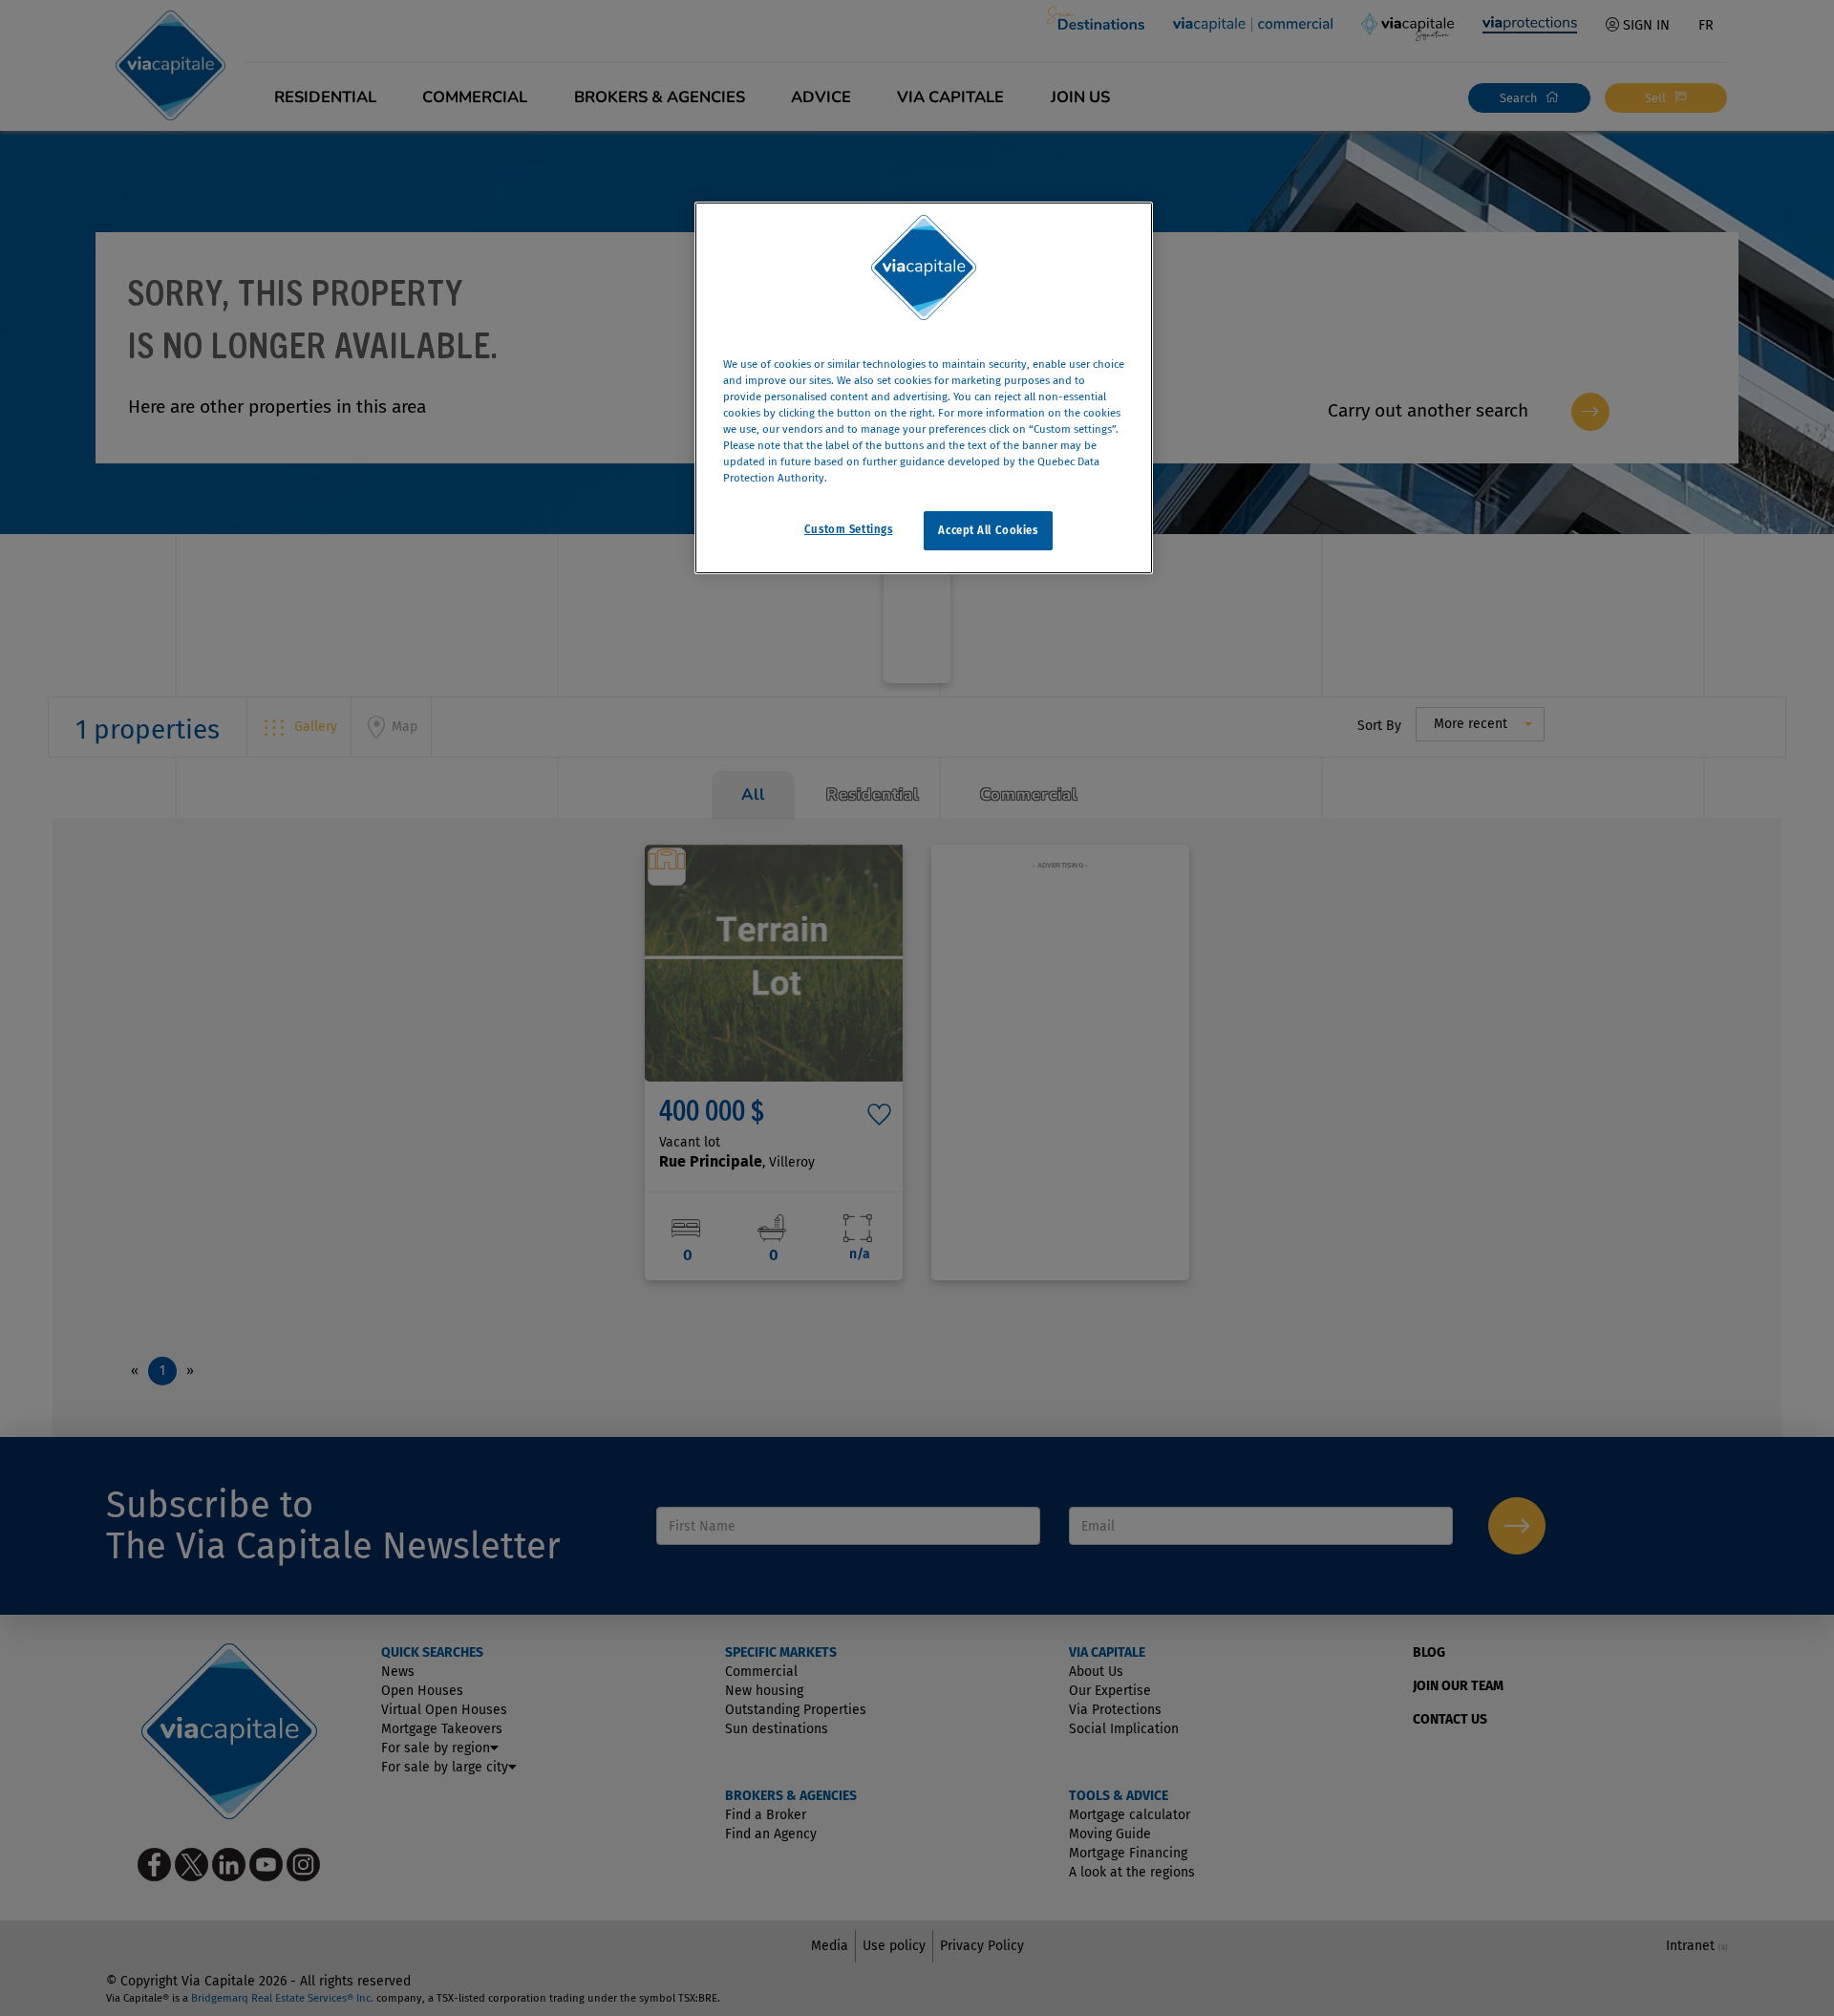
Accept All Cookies (988, 530)
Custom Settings (849, 529)
